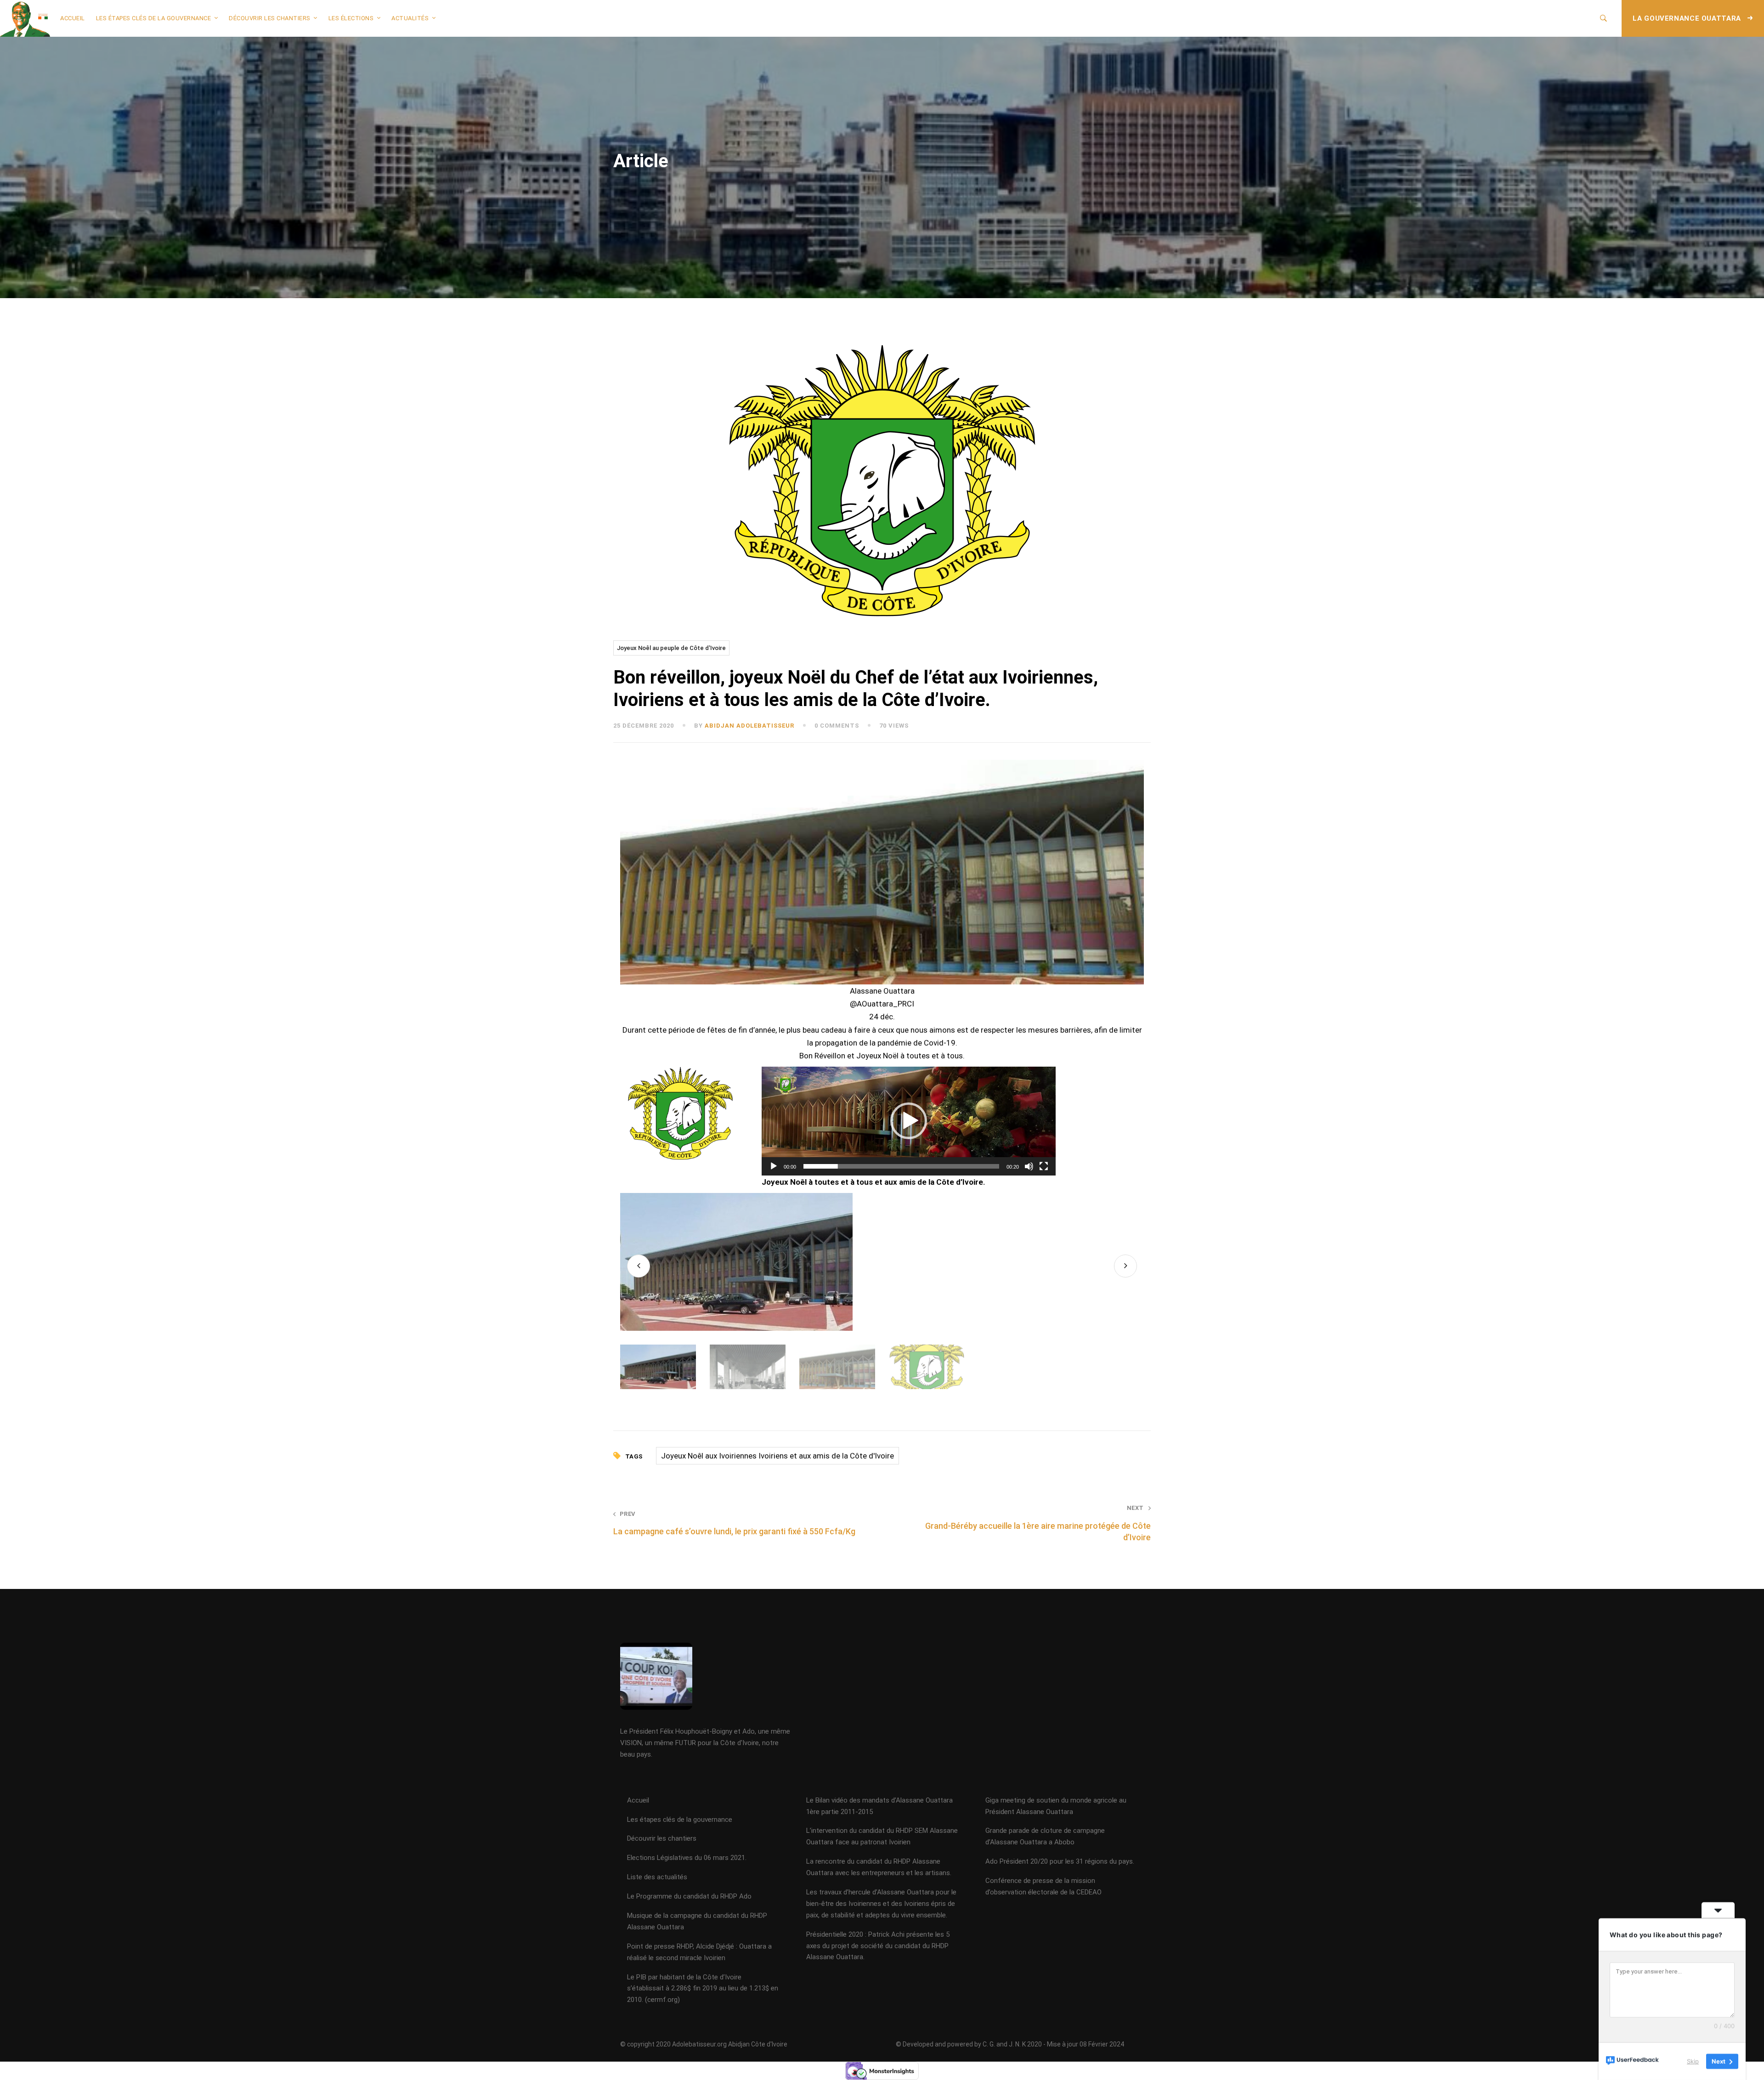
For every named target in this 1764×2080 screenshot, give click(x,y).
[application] (909, 1121)
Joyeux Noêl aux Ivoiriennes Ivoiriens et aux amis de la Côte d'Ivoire (777, 1456)
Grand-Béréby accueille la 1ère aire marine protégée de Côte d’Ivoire (1038, 1523)
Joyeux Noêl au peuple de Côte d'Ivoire (671, 648)
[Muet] (1029, 1166)
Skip (1693, 2061)
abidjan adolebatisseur (749, 726)
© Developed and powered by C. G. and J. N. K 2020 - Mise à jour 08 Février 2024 (1010, 2044)
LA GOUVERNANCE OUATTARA (1688, 18)
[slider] (901, 1166)
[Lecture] (774, 1166)
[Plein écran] (1044, 1166)
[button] (909, 1121)
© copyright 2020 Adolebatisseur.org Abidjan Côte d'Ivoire (704, 2044)
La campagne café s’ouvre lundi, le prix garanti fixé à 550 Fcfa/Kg (734, 1523)
